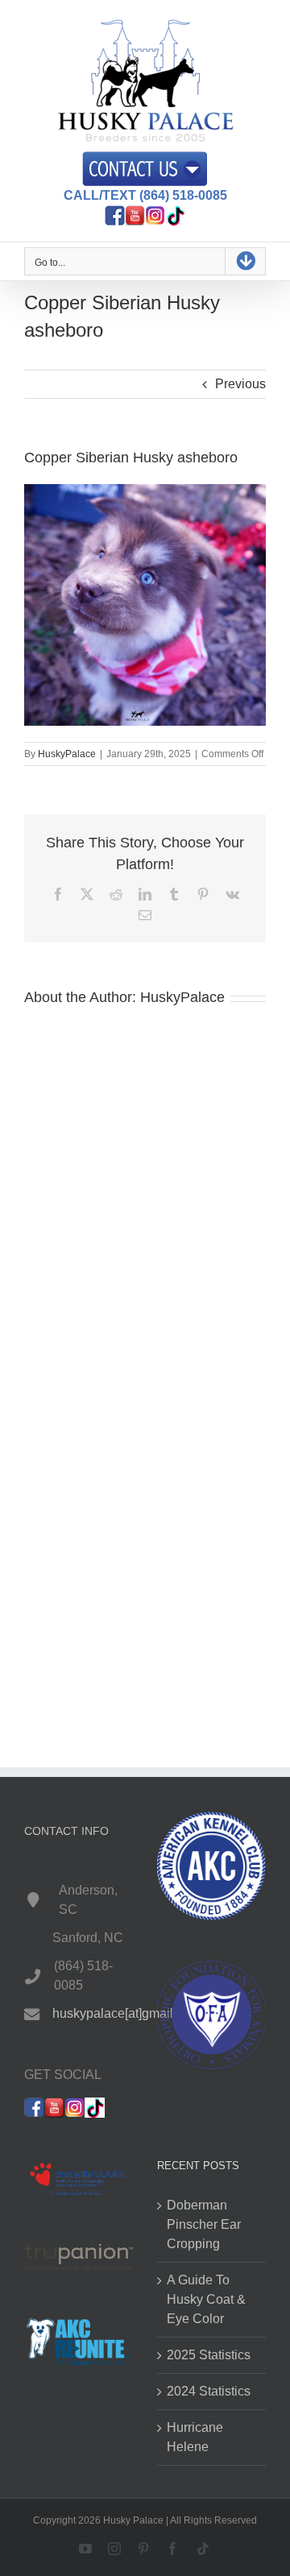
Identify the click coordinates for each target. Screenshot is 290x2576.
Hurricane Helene (195, 2437)
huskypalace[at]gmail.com (126, 2013)
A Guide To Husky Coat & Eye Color (206, 2299)
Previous (240, 384)
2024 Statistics (209, 2391)
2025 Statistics (209, 2355)
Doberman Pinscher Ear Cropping (204, 2224)
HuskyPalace (67, 754)
